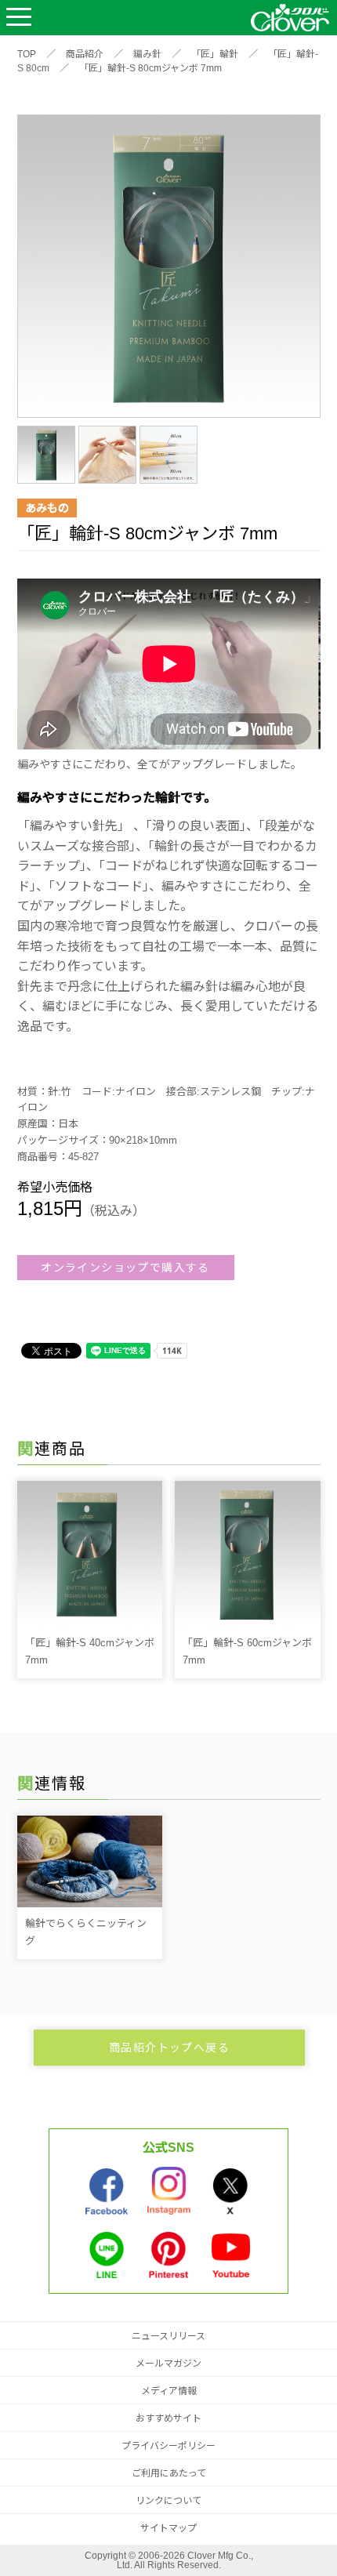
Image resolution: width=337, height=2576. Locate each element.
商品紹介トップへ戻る (169, 2048)
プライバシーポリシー (168, 2446)
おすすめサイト (168, 2418)
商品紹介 (85, 54)
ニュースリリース (168, 2336)
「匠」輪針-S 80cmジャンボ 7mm (150, 68)
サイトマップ (168, 2528)
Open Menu (19, 18)
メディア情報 (169, 2391)
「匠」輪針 (215, 54)
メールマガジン (168, 2364)
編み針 (147, 54)
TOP (27, 54)
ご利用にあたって (169, 2473)
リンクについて (168, 2501)
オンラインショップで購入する (125, 1268)
